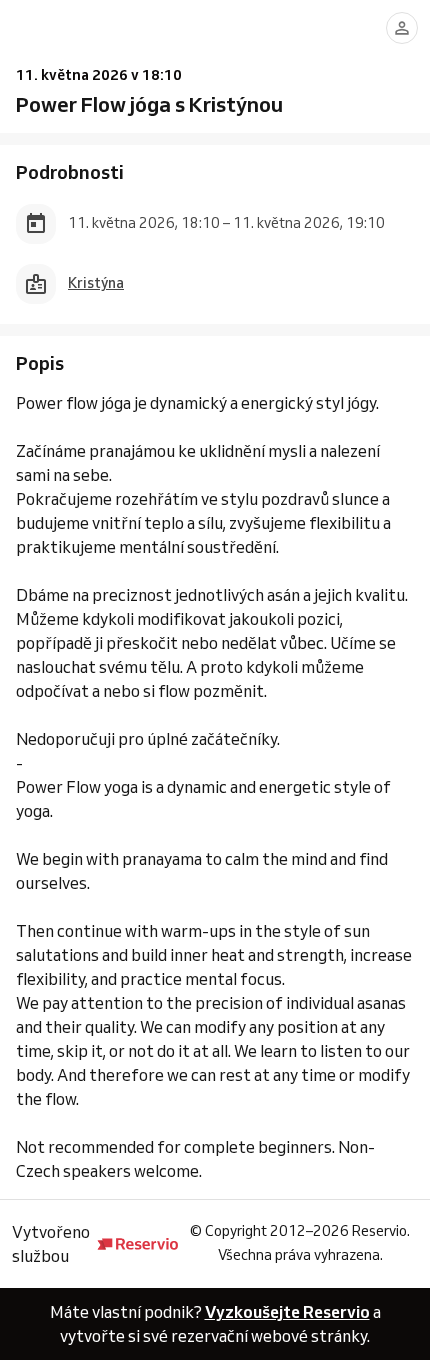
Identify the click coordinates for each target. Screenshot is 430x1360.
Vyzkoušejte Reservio (287, 1312)
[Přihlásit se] (402, 28)
